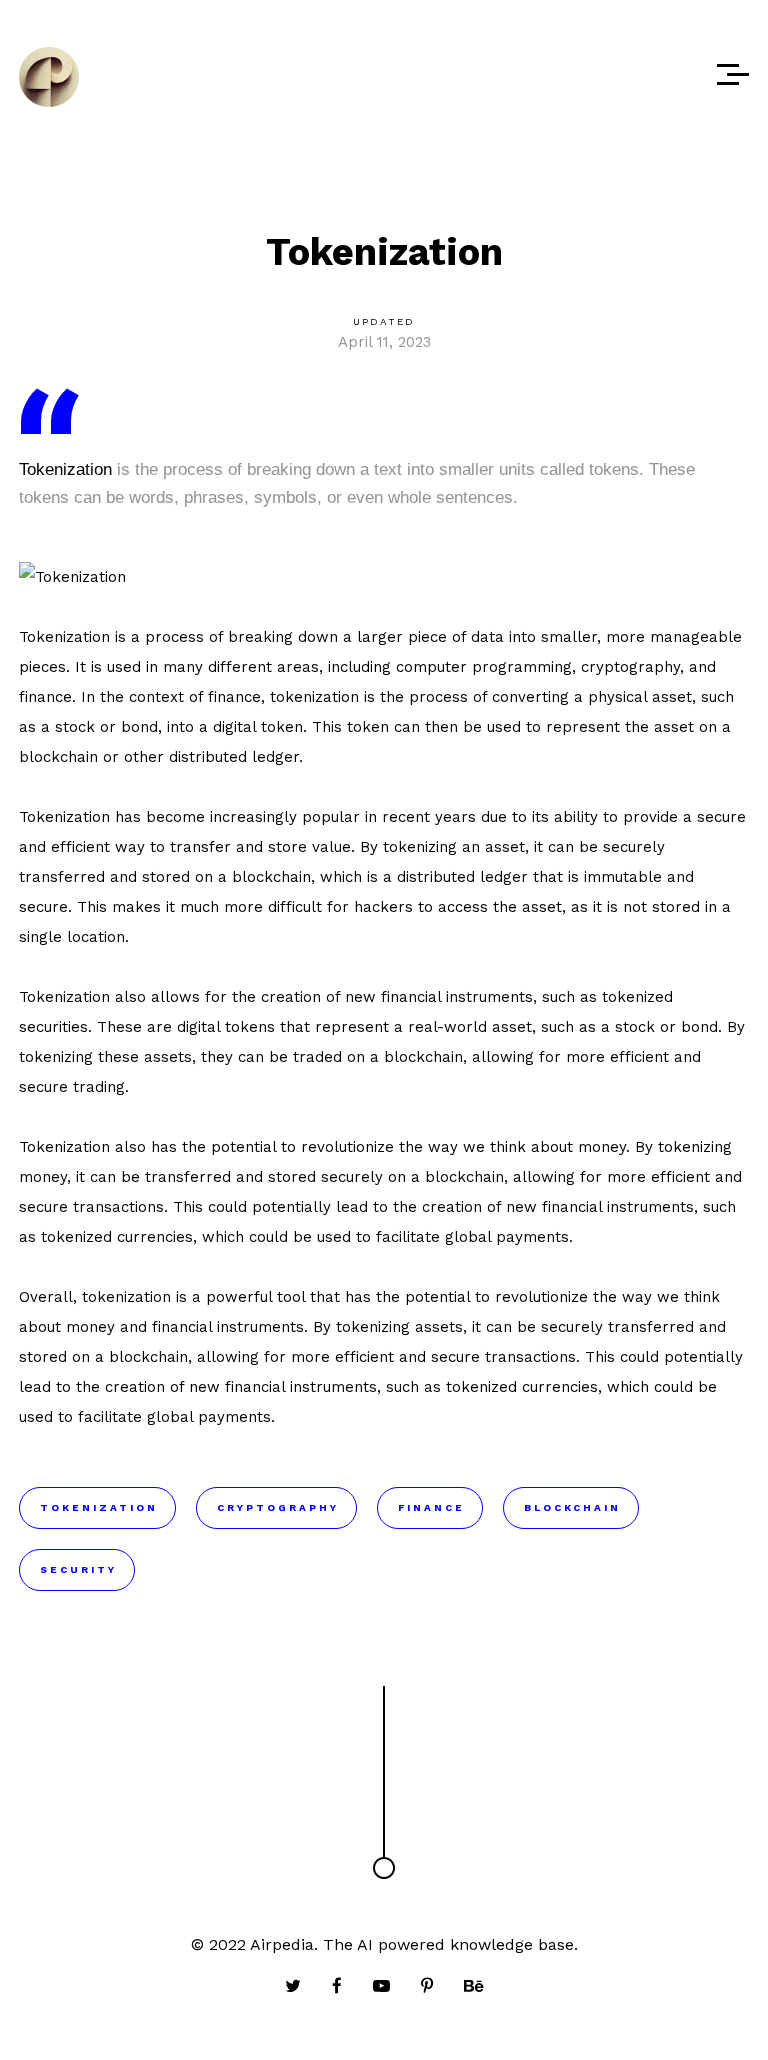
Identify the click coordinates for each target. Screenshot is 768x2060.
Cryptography (278, 1507)
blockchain (58, 757)
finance (45, 697)
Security (78, 1569)
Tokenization (65, 469)
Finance (431, 1507)
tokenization (314, 697)
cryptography (630, 667)
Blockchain (572, 1507)
